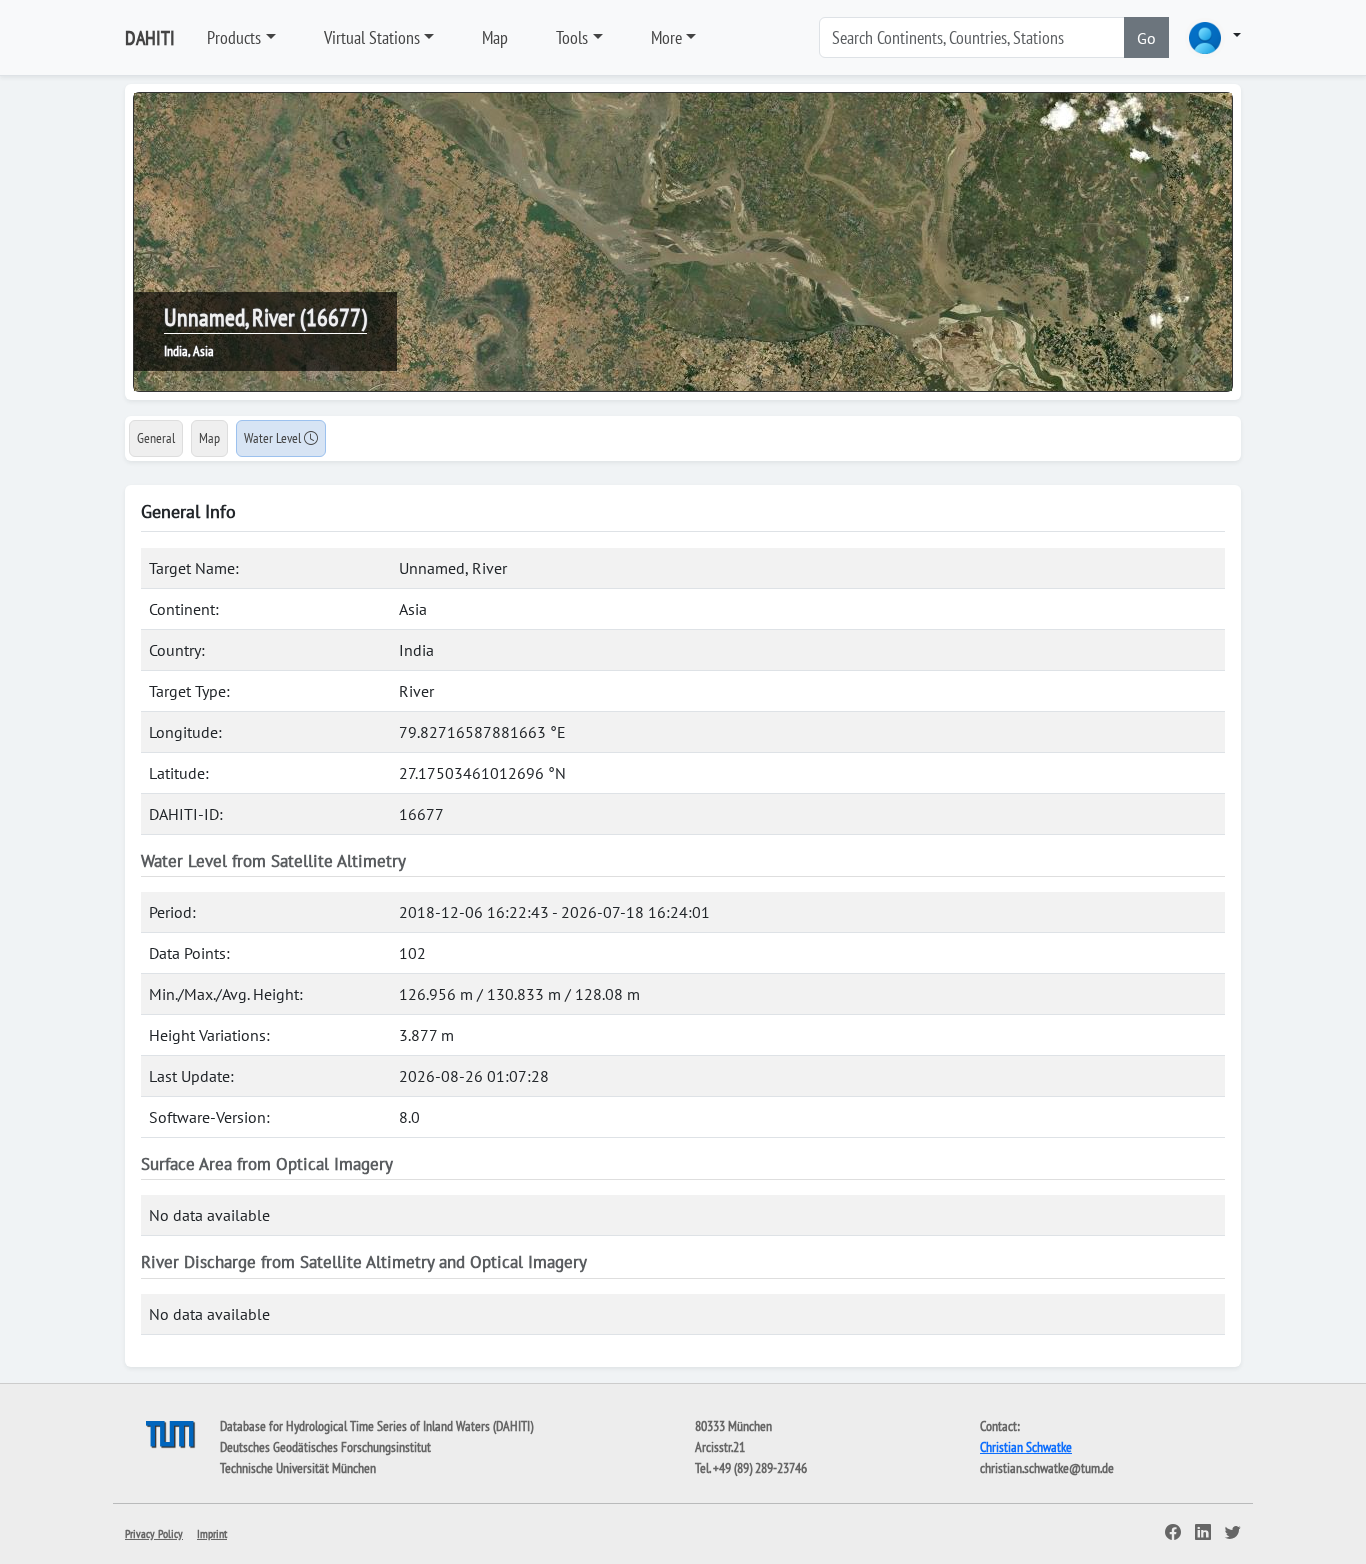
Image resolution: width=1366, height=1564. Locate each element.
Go (1146, 38)
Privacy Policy (154, 1533)
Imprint (212, 1533)
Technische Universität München (298, 1468)
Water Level (274, 438)
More (666, 37)
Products (234, 37)
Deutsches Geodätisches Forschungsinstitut (325, 1447)
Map (495, 37)
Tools (572, 37)
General (156, 438)
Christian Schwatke (1026, 1447)
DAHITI (150, 38)
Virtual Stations (372, 37)
